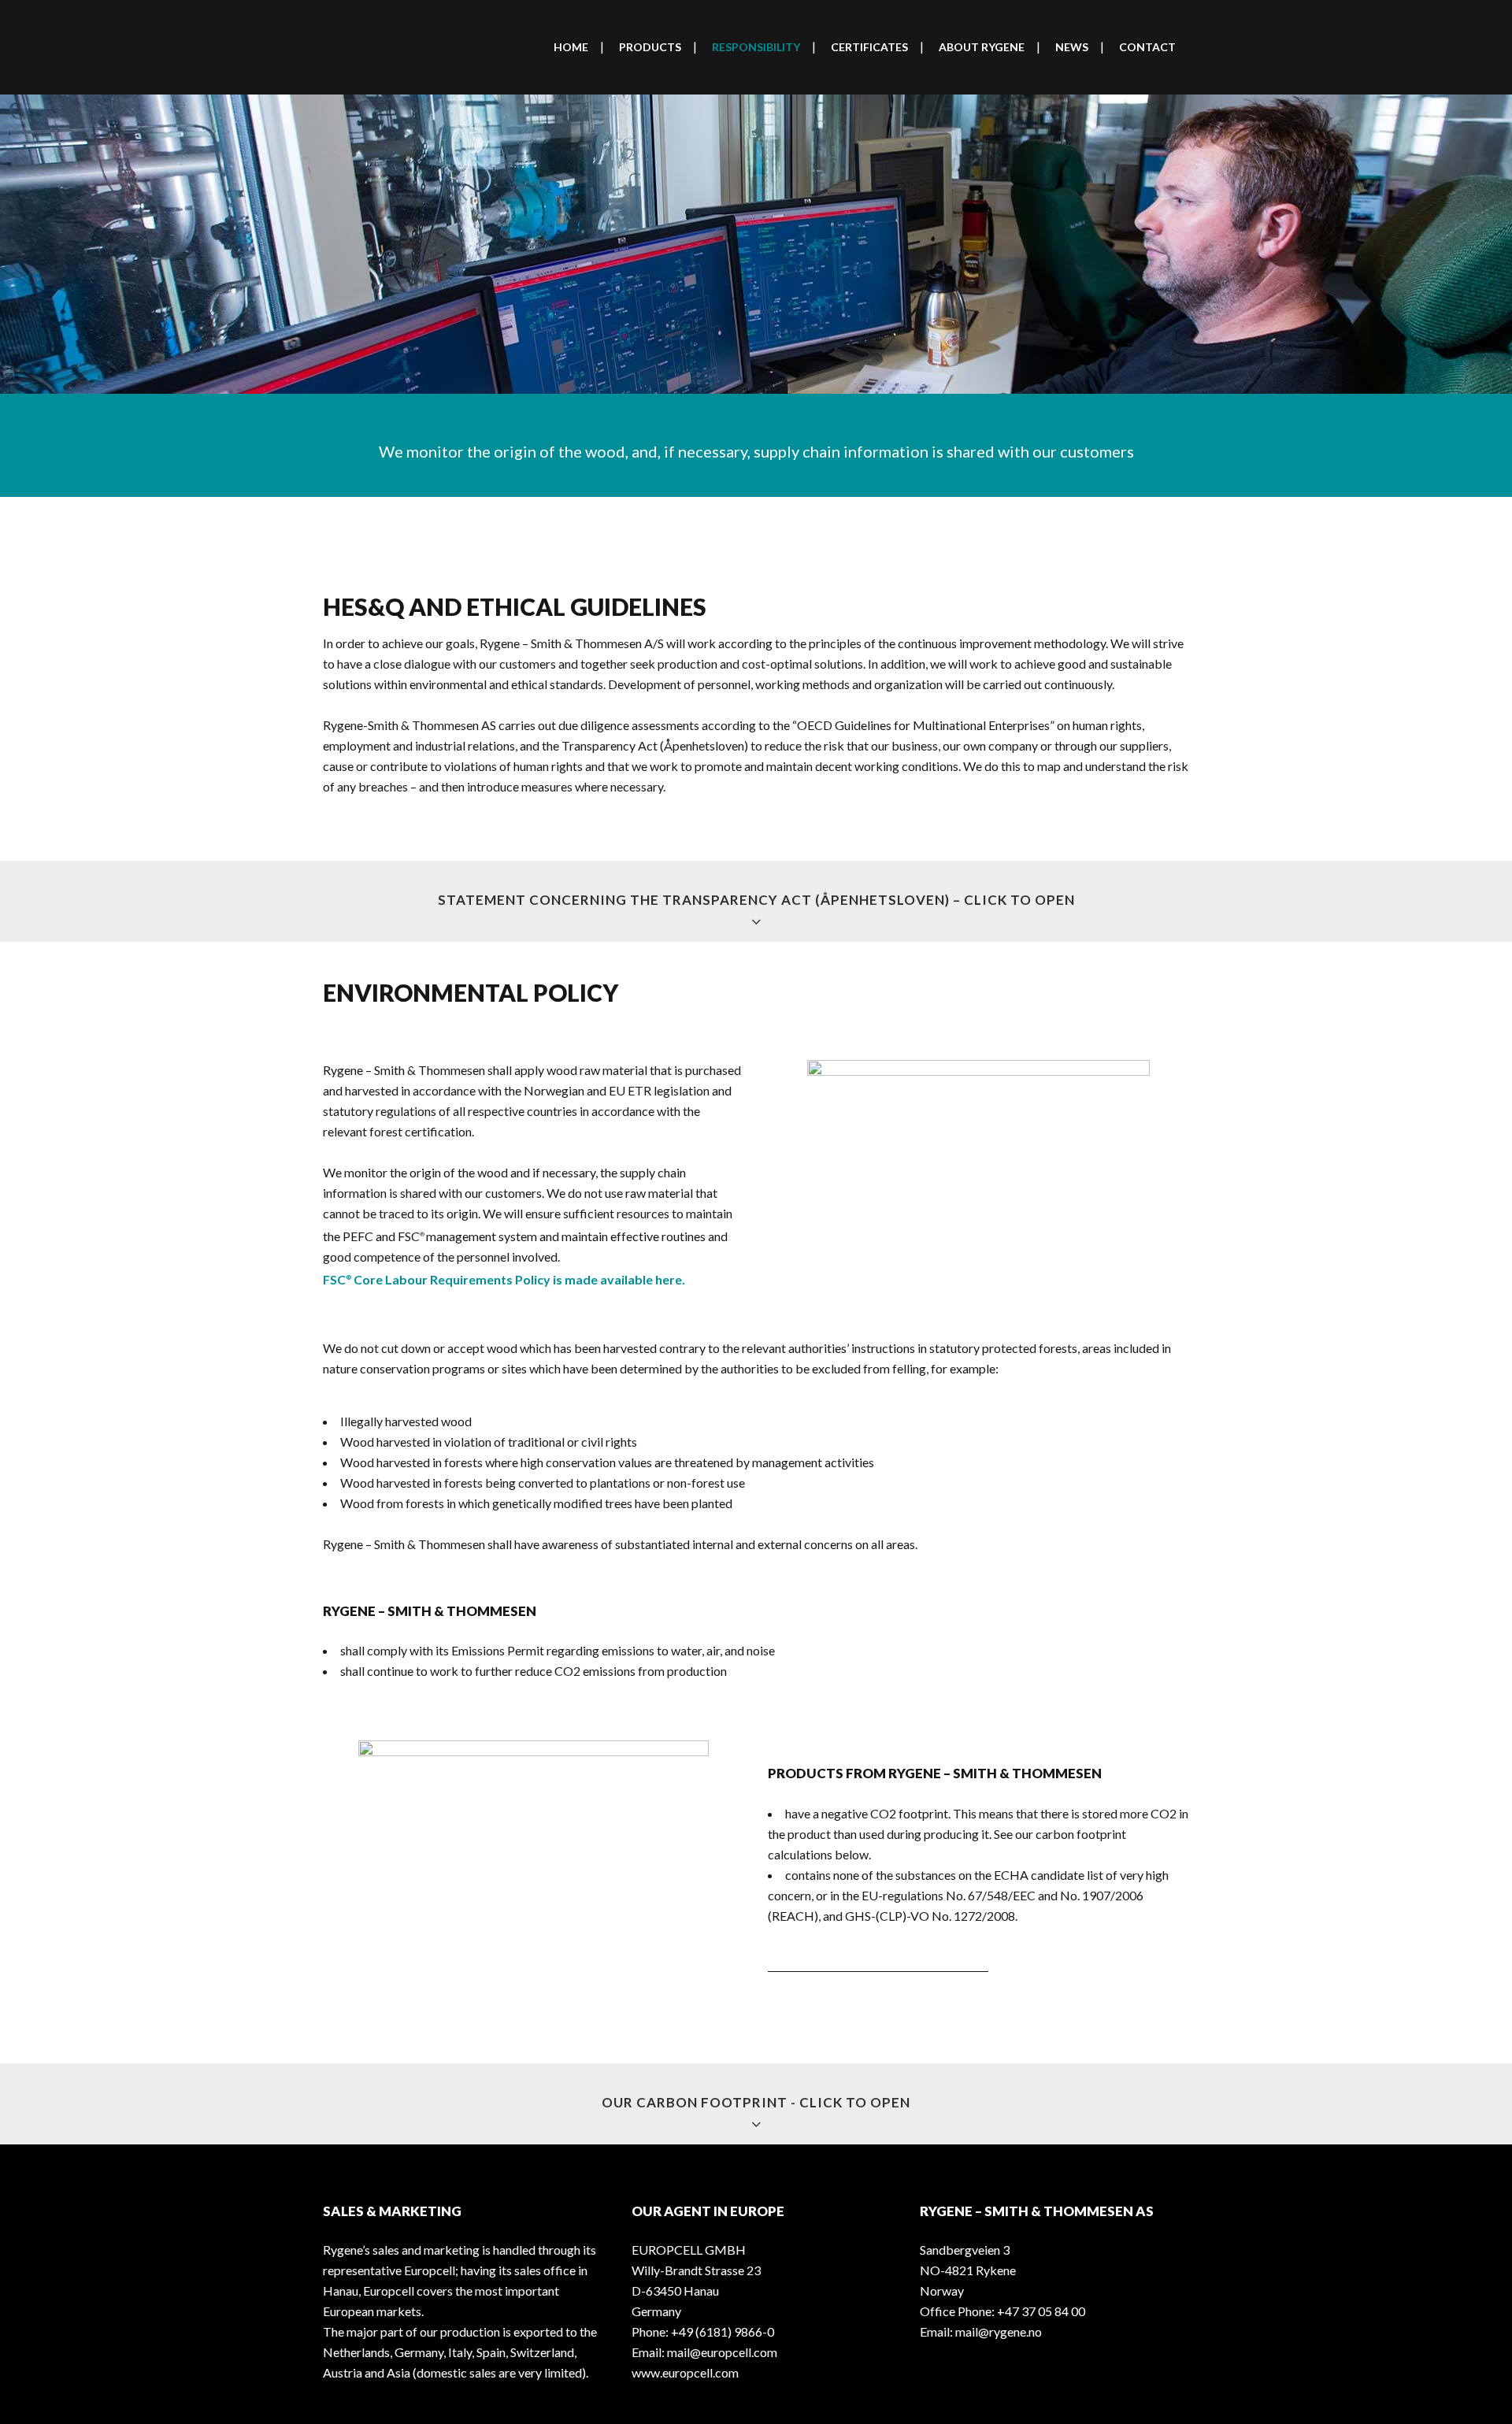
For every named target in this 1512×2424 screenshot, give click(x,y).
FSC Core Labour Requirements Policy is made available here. (504, 1279)
